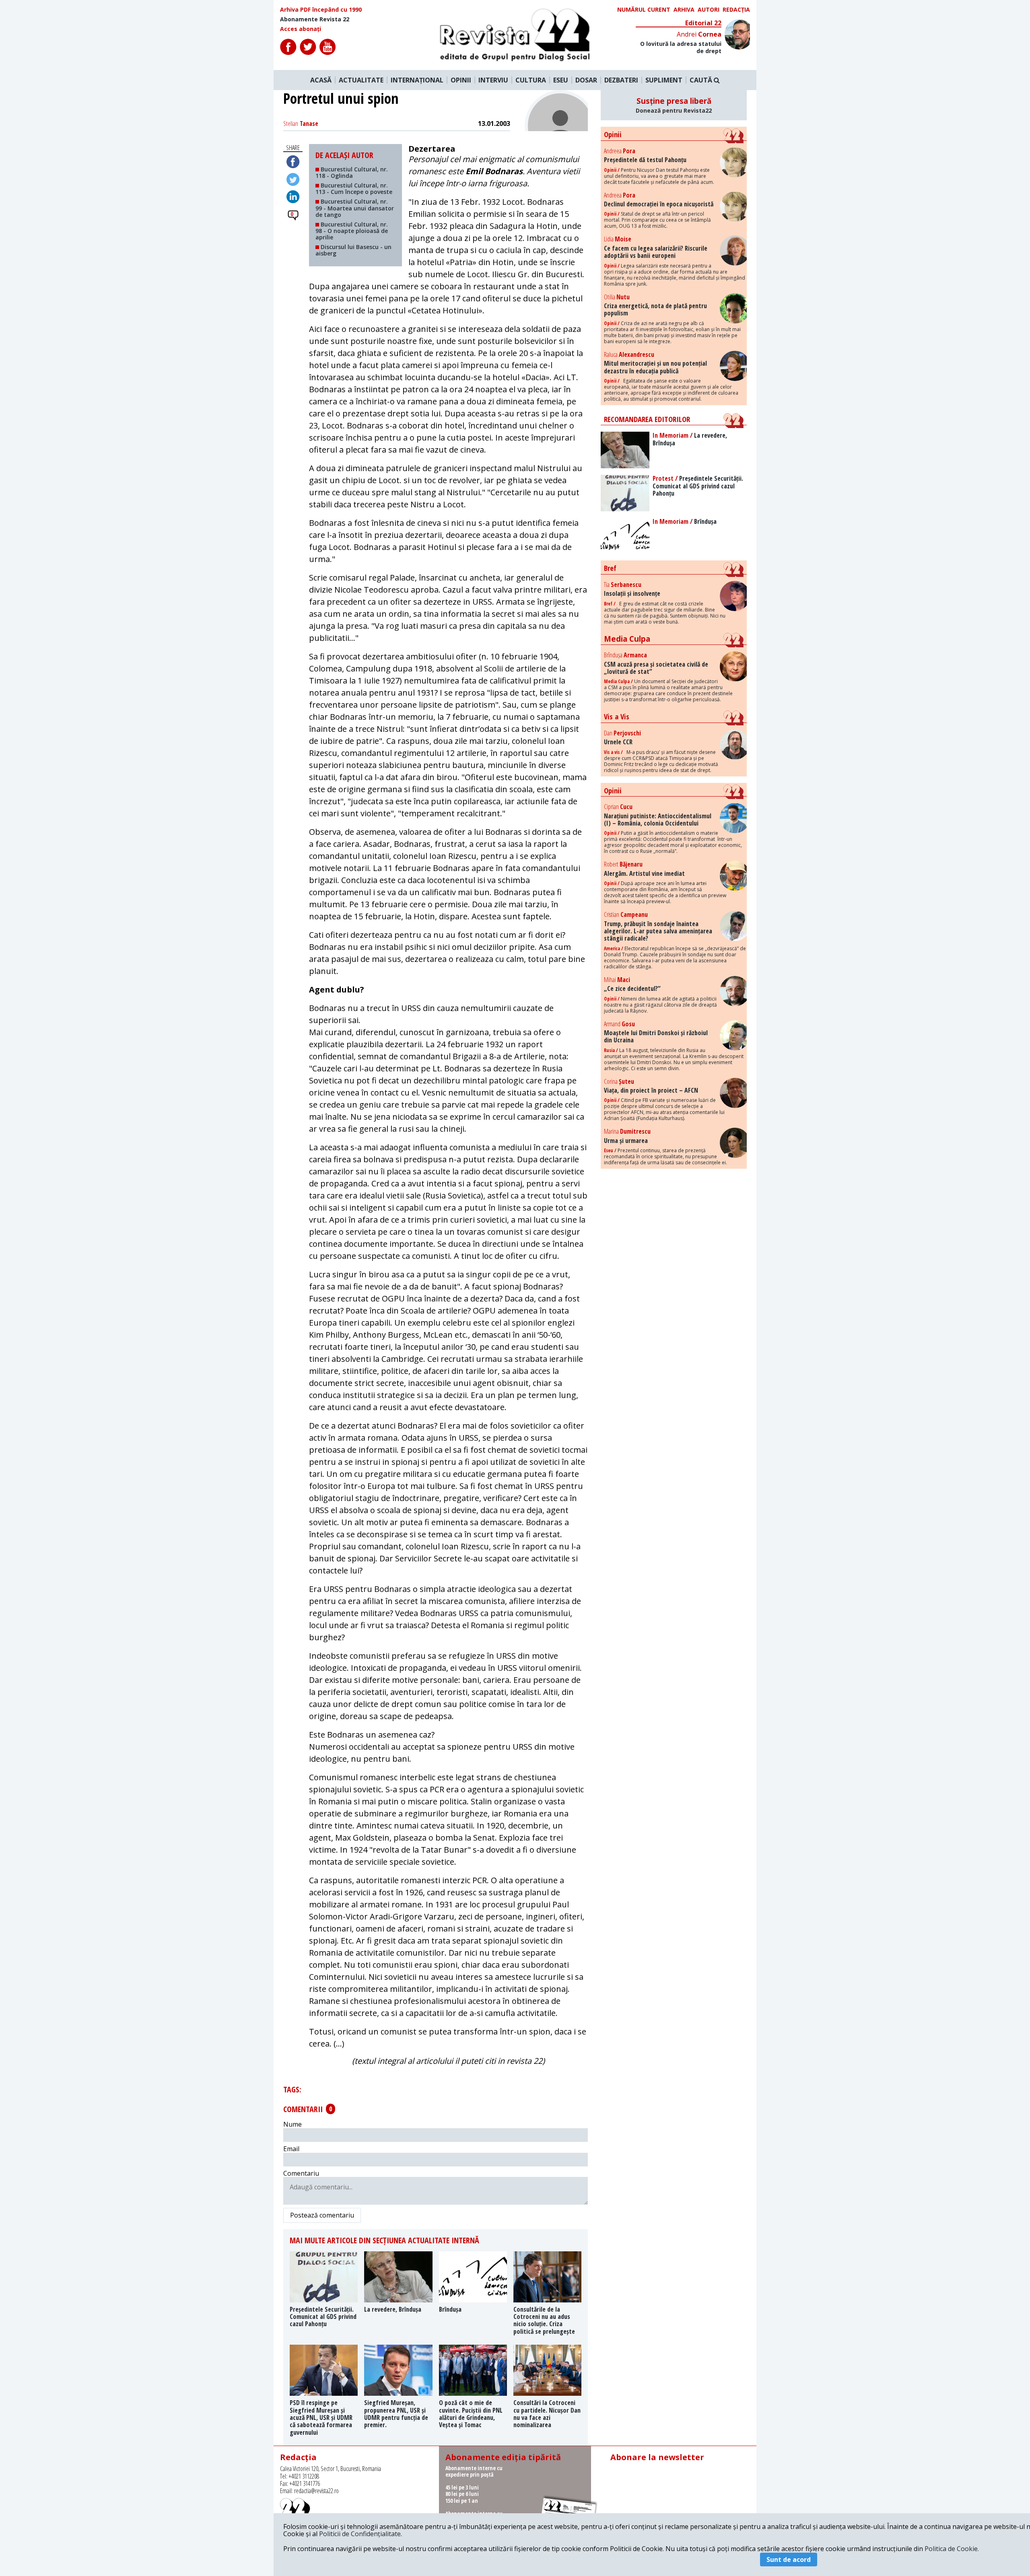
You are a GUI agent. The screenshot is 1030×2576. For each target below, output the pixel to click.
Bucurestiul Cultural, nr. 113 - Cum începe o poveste (354, 188)
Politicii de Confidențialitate (360, 2534)
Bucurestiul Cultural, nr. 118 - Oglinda (352, 172)
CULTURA (531, 80)
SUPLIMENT (664, 80)
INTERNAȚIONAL (417, 80)
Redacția (736, 10)
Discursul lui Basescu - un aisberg (353, 250)
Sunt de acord (789, 2560)
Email (291, 2149)
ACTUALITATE (361, 80)
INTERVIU (493, 80)
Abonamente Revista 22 (315, 19)
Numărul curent (644, 10)
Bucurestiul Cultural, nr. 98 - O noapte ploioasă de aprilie (352, 231)
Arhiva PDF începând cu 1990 (321, 10)
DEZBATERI (621, 80)
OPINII (461, 80)
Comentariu (301, 2173)
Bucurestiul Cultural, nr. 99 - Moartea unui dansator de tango (355, 208)
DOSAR (586, 80)
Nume (293, 2124)
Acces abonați (301, 29)
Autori (709, 10)
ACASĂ (321, 80)
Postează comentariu (322, 2215)
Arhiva (684, 10)
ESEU (561, 80)
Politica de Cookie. (952, 2549)
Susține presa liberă (674, 105)
